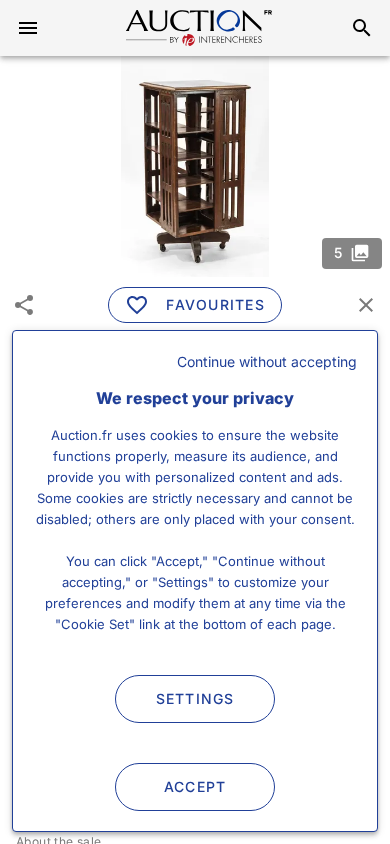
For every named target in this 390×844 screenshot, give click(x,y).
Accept (195, 786)
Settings (195, 698)
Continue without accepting (267, 361)
